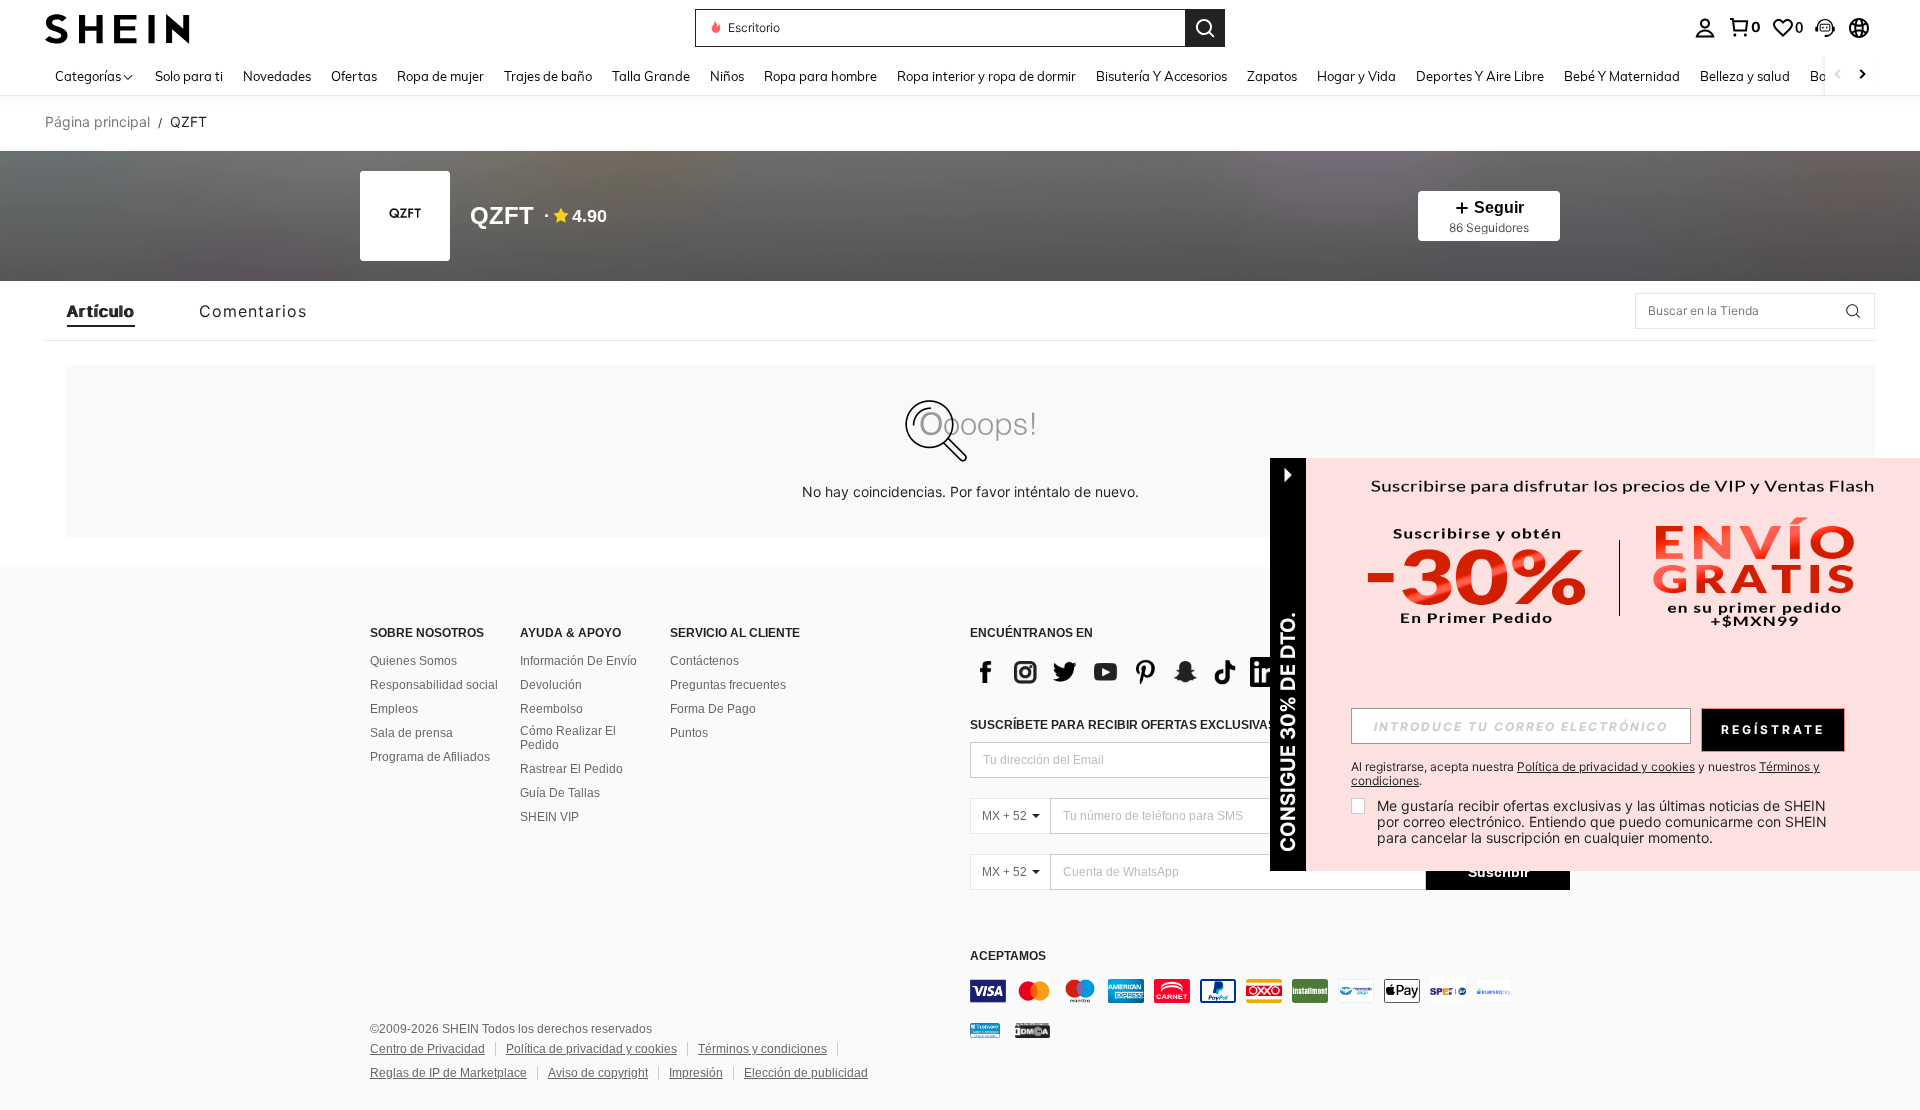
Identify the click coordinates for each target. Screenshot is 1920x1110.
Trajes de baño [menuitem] (548, 76)
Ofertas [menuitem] (354, 76)
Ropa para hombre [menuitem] (820, 76)
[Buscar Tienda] (1853, 311)
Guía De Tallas (560, 793)
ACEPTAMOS (1008, 956)
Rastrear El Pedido (571, 769)
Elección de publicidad (806, 1073)
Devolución (551, 685)
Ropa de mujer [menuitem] (440, 76)
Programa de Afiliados (430, 757)
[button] (1825, 28)
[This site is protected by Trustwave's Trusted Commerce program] (985, 1030)
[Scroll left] (1838, 75)
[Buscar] (1205, 28)
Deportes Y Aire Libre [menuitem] (1480, 76)
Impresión (696, 1073)
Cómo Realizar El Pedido (568, 738)
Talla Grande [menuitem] (651, 76)
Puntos (689, 733)
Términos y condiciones (762, 1049)
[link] (1744, 27)
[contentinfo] (1270, 991)
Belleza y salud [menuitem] (1745, 76)
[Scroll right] (1862, 75)
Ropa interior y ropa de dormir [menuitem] (986, 76)
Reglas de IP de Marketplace (448, 1073)
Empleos (394, 709)
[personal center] (1705, 28)
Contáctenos (704, 661)
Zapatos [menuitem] (1272, 76)
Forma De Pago (713, 709)
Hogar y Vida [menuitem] (1356, 76)
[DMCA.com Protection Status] (1032, 1030)
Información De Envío (578, 661)
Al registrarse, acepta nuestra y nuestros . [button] (1585, 774)
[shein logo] (117, 27)
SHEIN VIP (549, 817)
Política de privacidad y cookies (591, 1049)
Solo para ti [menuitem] (189, 76)
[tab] (101, 311)
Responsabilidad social (434, 685)
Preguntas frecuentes (728, 685)
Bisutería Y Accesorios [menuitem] (1161, 76)
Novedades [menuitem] (277, 76)
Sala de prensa (411, 733)
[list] (1130, 672)
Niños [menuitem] (727, 76)
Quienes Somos (413, 661)
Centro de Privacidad (427, 1049)
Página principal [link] (97, 122)
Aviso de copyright (598, 1073)
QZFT (502, 216)
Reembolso (551, 709)
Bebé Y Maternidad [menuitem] (1622, 76)
